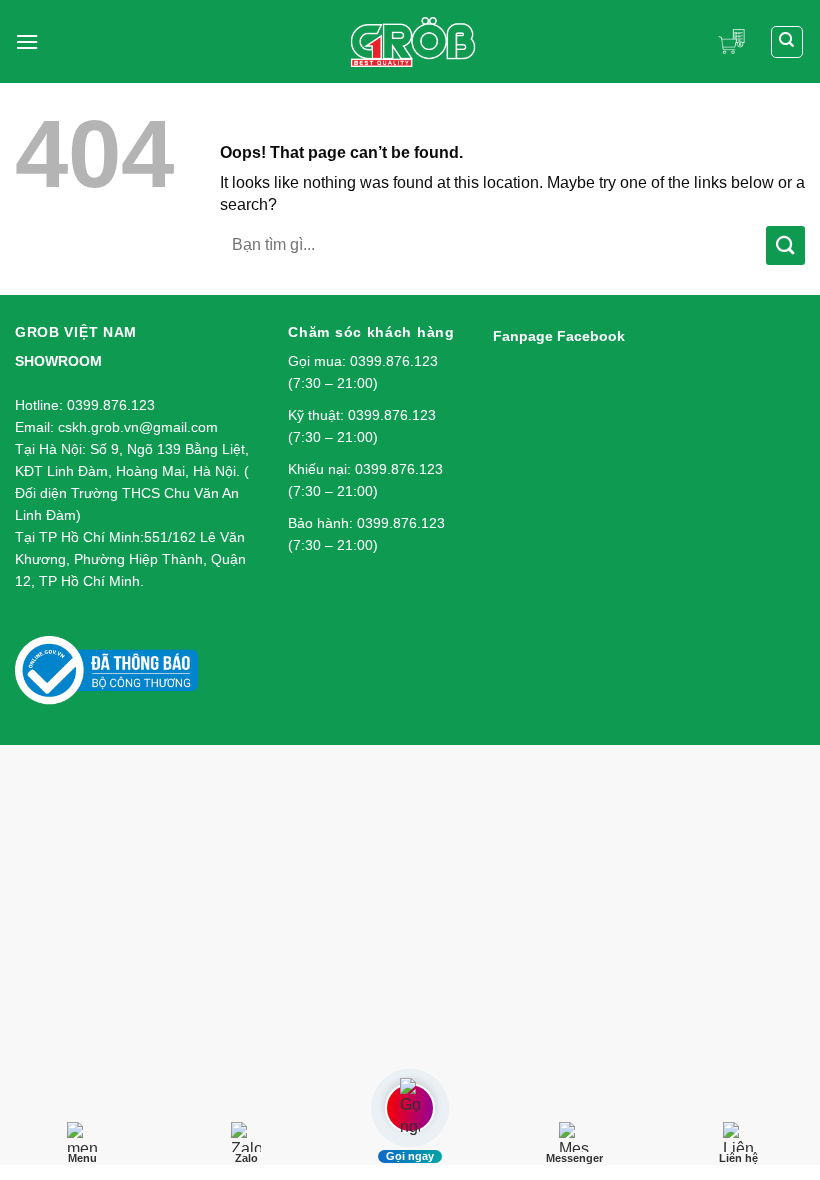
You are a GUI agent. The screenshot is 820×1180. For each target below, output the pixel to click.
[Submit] (785, 245)
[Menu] (27, 41)
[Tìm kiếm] (787, 42)
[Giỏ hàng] (736, 41)
